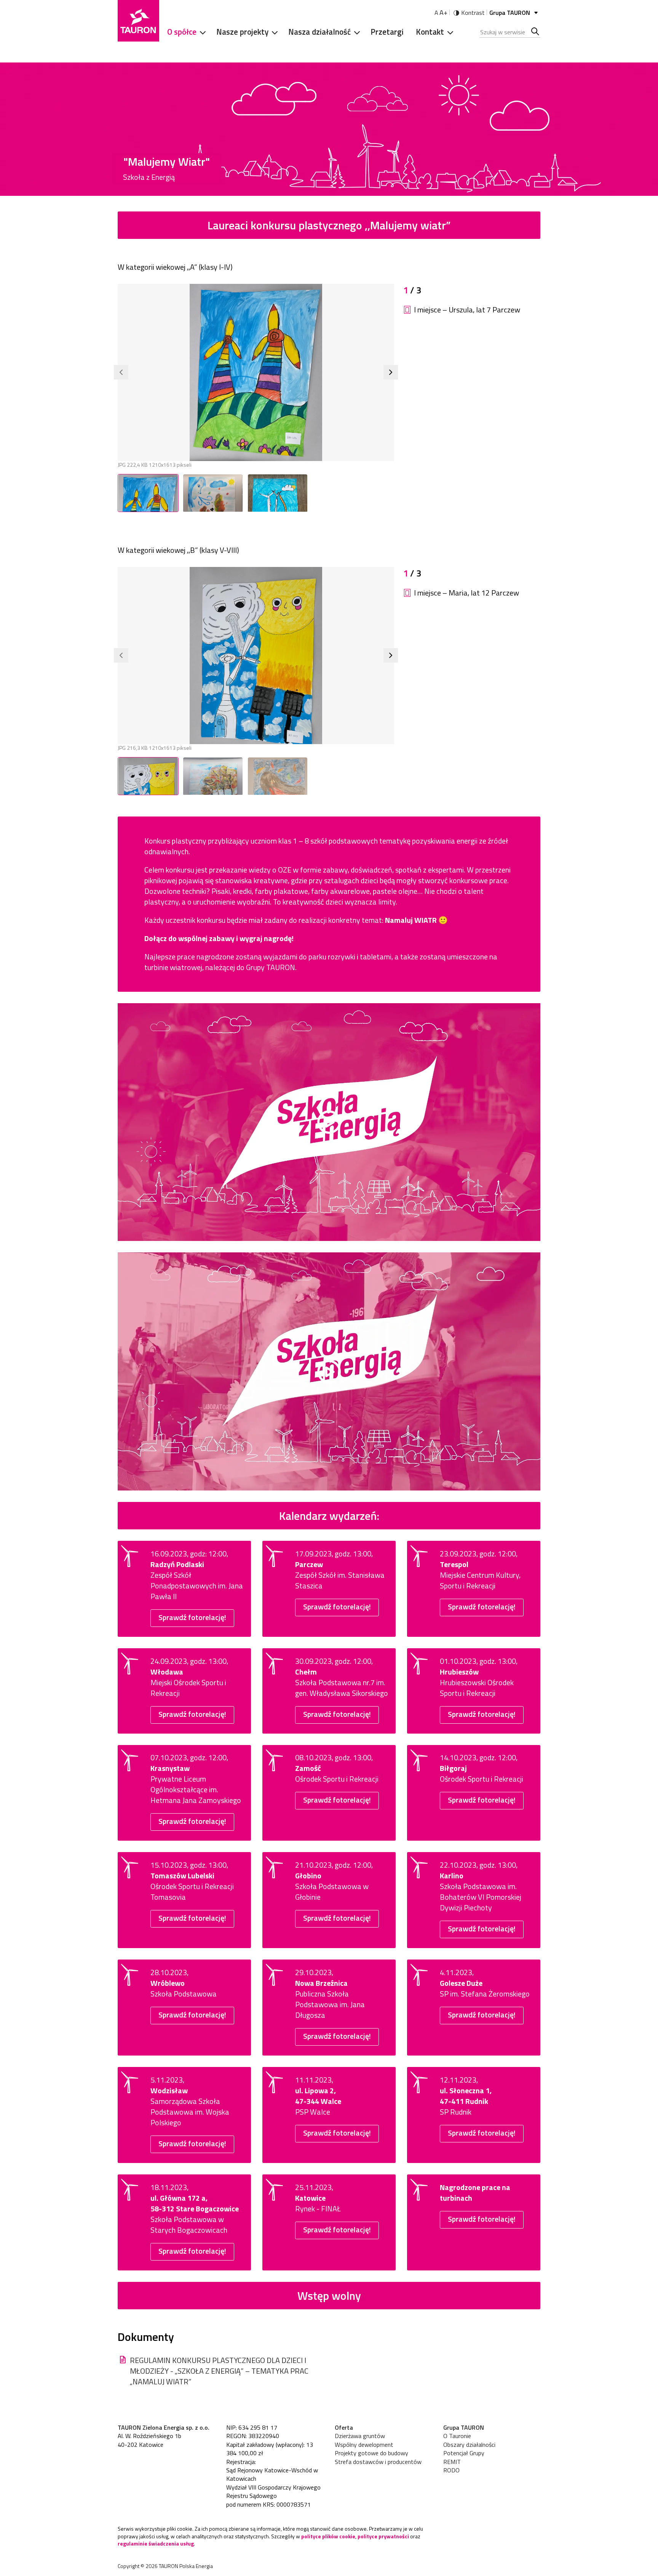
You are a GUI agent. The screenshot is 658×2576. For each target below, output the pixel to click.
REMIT (452, 2462)
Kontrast (473, 13)
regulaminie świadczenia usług (156, 2543)
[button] (121, 372)
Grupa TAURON (510, 13)
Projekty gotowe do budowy (371, 2453)
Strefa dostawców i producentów (378, 2462)
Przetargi (387, 32)
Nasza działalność (319, 32)
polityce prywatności (383, 2536)
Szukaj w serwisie (536, 32)
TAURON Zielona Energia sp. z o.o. (164, 2427)
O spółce (182, 32)
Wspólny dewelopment (364, 2445)
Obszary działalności (469, 2445)
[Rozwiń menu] (200, 32)
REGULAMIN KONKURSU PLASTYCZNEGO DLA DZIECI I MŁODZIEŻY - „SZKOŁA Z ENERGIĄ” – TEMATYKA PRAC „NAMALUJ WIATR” (219, 2371)
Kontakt (430, 32)
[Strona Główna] (138, 21)
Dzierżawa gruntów (360, 2436)
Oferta (344, 2427)
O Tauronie (457, 2436)
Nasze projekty (242, 32)
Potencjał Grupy (464, 2453)
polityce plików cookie (328, 2536)
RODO (451, 2470)
